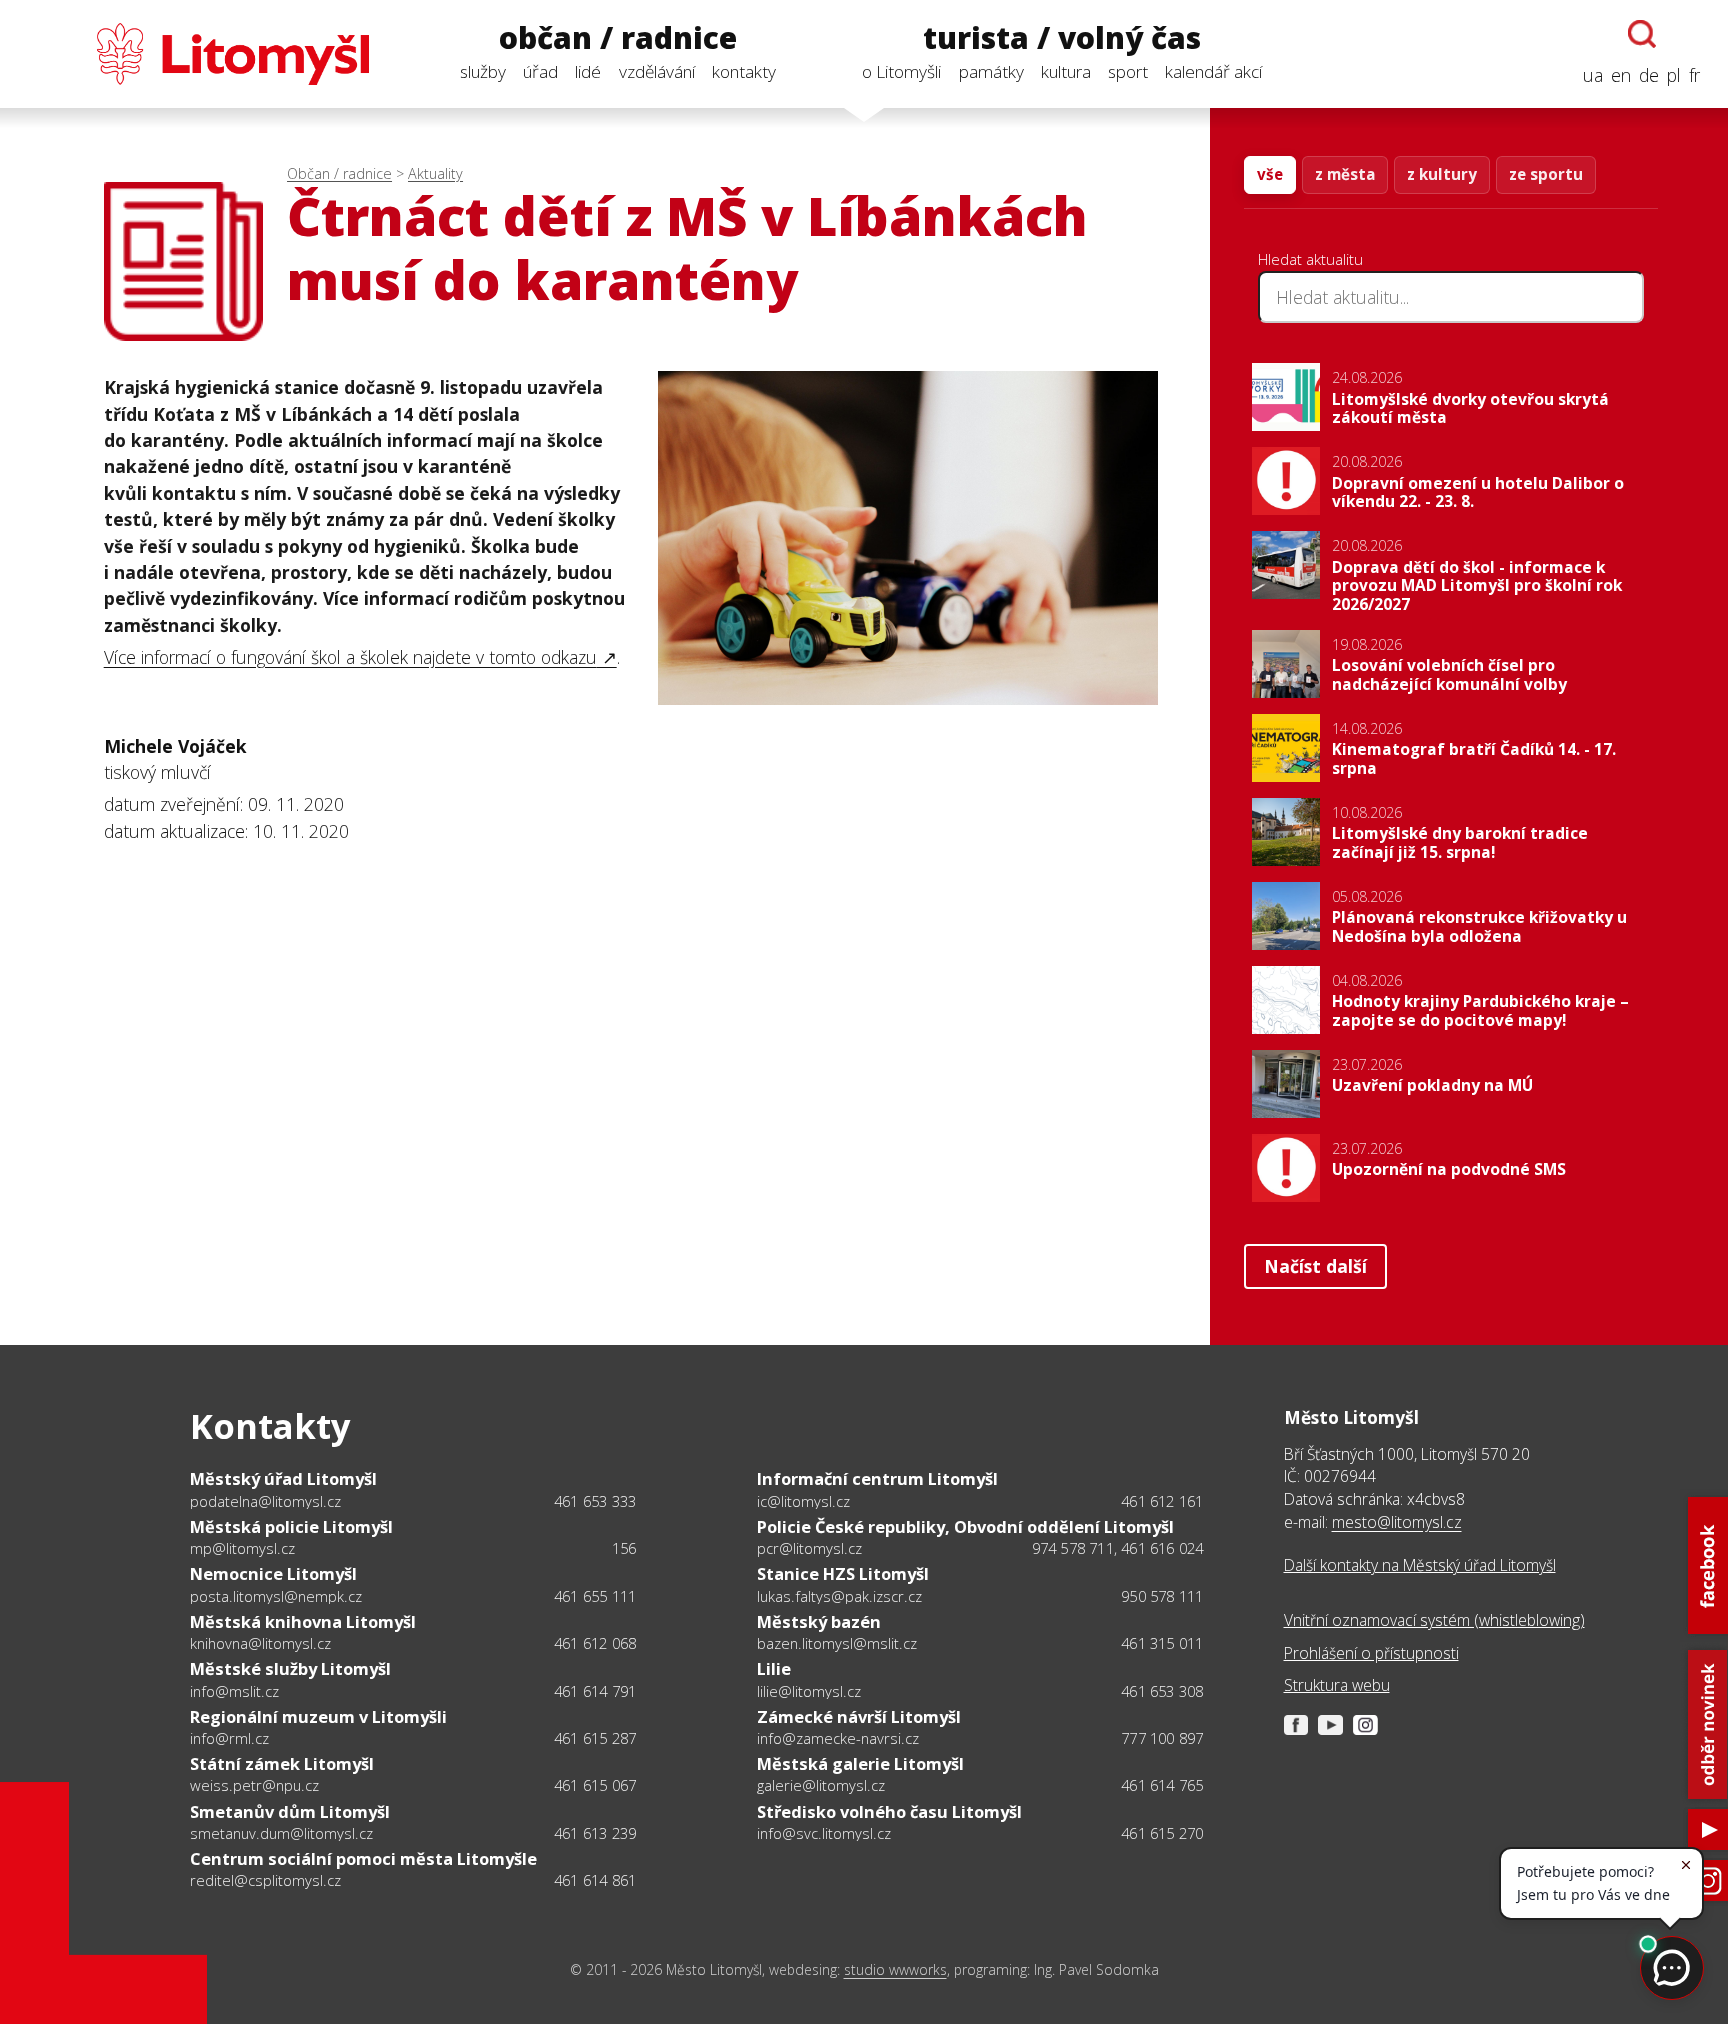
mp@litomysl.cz (242, 1548)
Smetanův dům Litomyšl (290, 1811)
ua (1593, 75)
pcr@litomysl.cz (809, 1548)
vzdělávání (657, 71)
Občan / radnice (339, 173)
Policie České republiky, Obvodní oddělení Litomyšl (965, 1526)
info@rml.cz (229, 1738)
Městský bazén (819, 1621)
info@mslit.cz (234, 1691)
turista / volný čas (1062, 38)
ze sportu (1546, 174)
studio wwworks (895, 1969)
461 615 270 (1162, 1833)
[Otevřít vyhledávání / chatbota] (1642, 34)
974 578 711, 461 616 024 (1118, 1548)
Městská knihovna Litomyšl (303, 1621)
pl (1674, 75)
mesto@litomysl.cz (1397, 1522)
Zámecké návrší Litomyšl (859, 1716)
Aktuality (435, 173)
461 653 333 (595, 1501)
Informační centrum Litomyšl (877, 1478)
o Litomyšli (901, 71)
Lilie (774, 1668)
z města (1345, 174)
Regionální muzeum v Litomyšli (318, 1716)
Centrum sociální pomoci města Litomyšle (363, 1858)
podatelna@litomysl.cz (265, 1501)
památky (991, 71)
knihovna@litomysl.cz (260, 1643)
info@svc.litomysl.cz (824, 1833)
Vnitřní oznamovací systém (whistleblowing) (1434, 1620)
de (1649, 75)
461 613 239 (595, 1833)
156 (624, 1548)
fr (1694, 75)
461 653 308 (1162, 1691)
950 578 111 (1162, 1596)
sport (1128, 71)
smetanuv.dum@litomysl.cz (281, 1833)
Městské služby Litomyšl (290, 1668)
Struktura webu (1337, 1685)
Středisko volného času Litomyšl (889, 1811)
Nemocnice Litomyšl (273, 1573)
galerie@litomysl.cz (821, 1785)
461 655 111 (595, 1596)
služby (483, 71)
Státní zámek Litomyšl (282, 1763)
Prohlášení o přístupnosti (1371, 1653)
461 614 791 (595, 1691)
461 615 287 (595, 1738)
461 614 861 (595, 1880)
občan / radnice (618, 38)
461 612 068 (595, 1643)
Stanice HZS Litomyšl (843, 1573)
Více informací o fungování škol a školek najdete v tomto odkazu (350, 657)
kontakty (744, 71)
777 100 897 (1162, 1738)
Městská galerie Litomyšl (860, 1763)
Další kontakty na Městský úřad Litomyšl (1420, 1565)
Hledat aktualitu (1310, 259)
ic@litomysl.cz (803, 1501)
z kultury (1442, 174)
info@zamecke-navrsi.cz (838, 1738)
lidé (588, 71)
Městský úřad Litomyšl (283, 1478)
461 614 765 (1162, 1785)
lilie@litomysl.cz (809, 1691)
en (1621, 75)
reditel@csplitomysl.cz (265, 1880)
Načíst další (1315, 1266)
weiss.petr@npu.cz (254, 1785)
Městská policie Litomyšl (291, 1526)
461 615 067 (595, 1785)
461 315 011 (1162, 1643)
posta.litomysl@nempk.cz (276, 1596)
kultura (1066, 71)
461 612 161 (1162, 1501)
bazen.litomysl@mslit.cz (837, 1643)
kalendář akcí (1213, 71)
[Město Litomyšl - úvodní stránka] (198, 54)
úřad (540, 71)
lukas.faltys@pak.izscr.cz (839, 1596)
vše (1270, 174)
